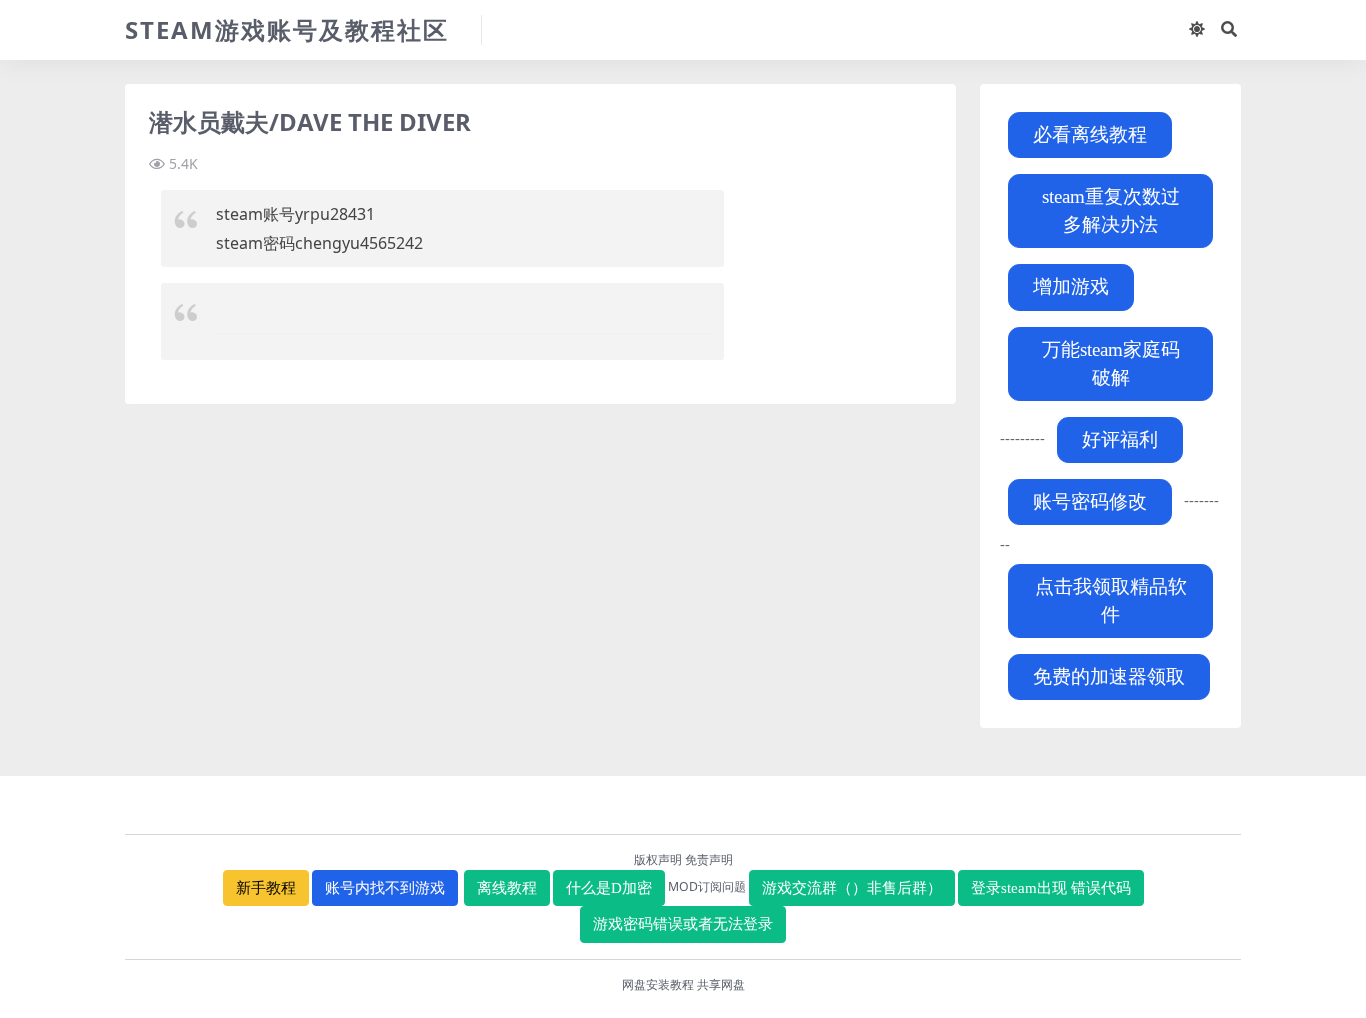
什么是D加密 (609, 888)
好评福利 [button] (1120, 439)
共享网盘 (721, 984)
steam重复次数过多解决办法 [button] (1111, 210)
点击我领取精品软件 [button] (1111, 600)
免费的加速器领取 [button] (1109, 676)
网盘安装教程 (658, 984)
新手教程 (266, 888)
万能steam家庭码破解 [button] (1111, 363)
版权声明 (658, 859)
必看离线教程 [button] (1090, 134)
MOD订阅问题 (707, 886)
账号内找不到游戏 (385, 888)
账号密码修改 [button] (1090, 501)
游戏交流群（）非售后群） (852, 888)
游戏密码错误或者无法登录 (683, 924)
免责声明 (709, 859)
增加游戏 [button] (1071, 286)
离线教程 (507, 888)
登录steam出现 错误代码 (1051, 888)
